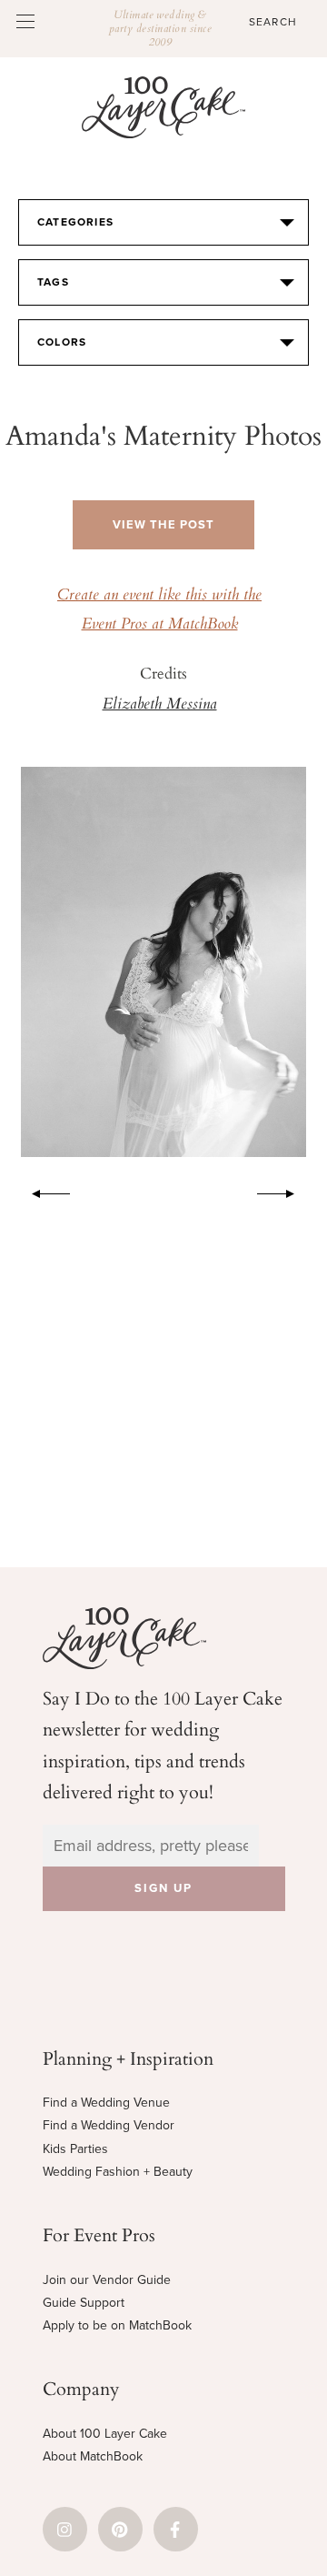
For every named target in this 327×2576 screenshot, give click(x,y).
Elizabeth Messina (160, 705)
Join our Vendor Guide (107, 2280)
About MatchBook (93, 2456)
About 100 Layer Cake (105, 2434)
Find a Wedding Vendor (109, 2125)
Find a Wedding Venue (106, 2103)
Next (285, 1191)
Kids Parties (75, 2149)
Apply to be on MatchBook (117, 2325)
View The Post (163, 525)
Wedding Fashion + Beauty (118, 2172)
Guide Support (84, 2303)
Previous (42, 1191)
